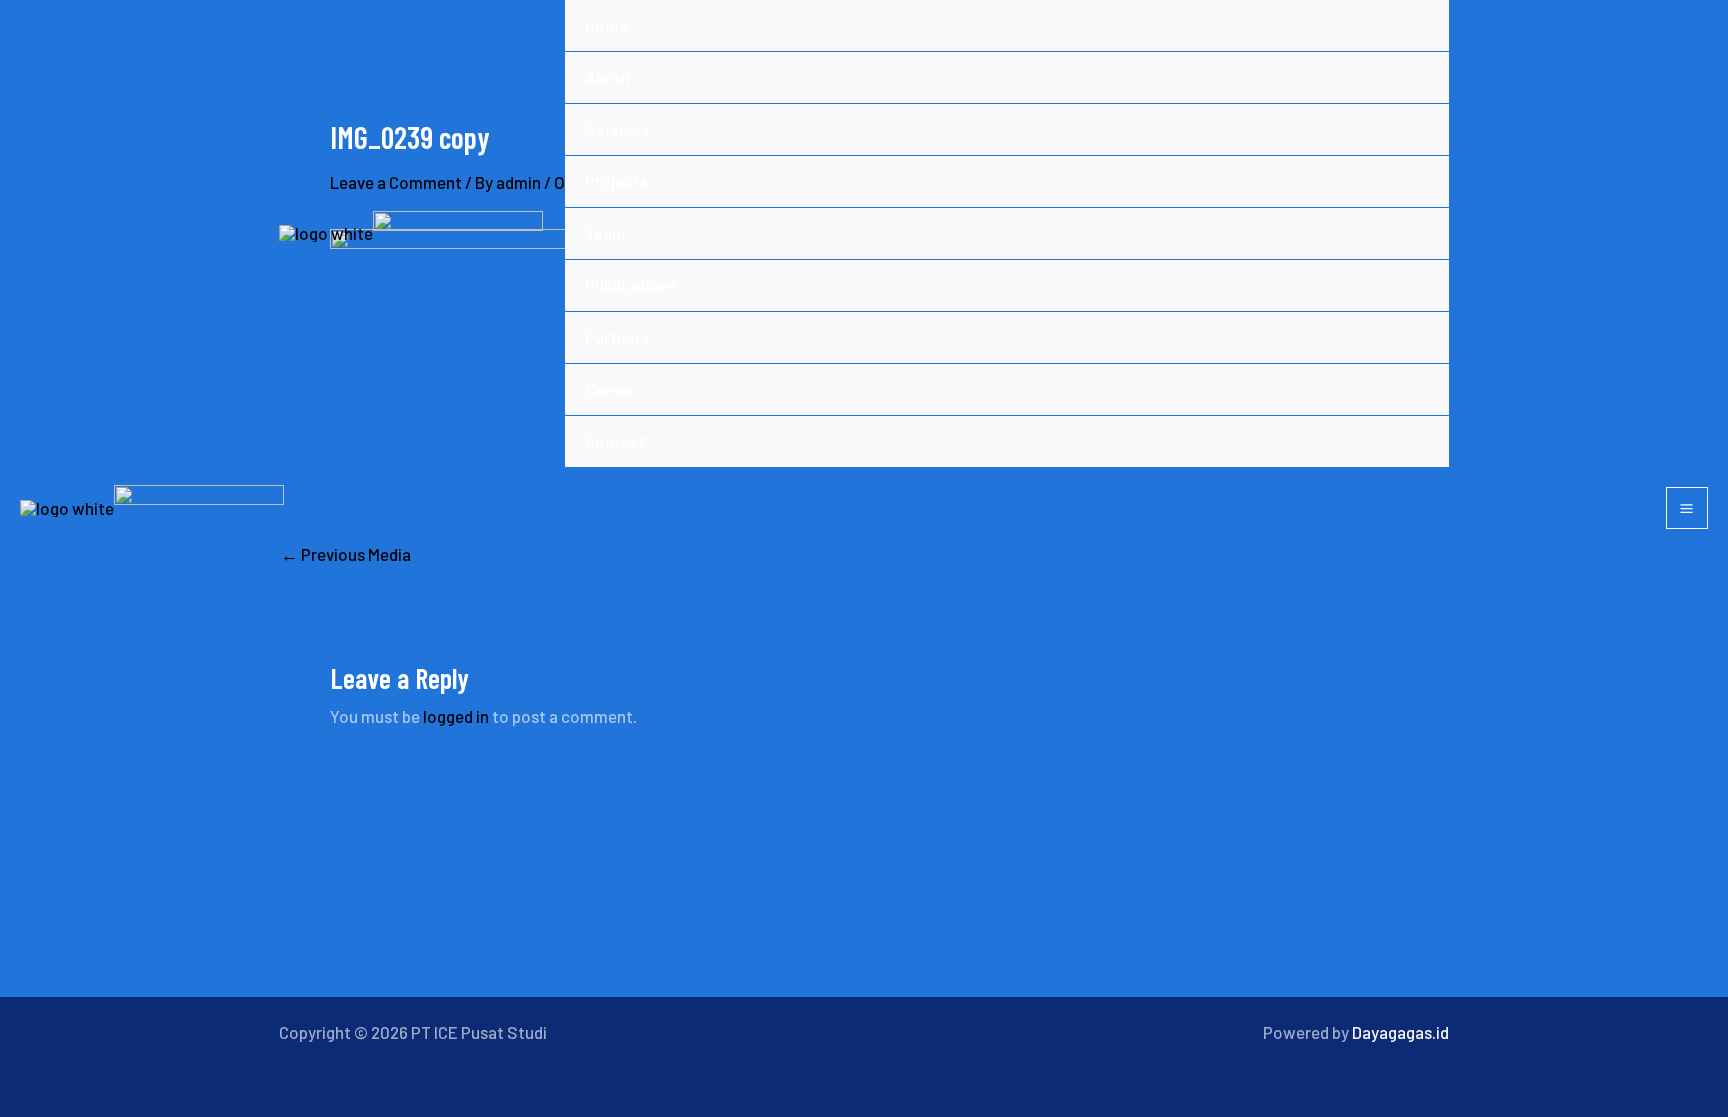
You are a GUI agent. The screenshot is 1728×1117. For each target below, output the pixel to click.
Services (617, 129)
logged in (456, 716)
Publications (631, 285)
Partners (617, 337)
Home (606, 25)
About (608, 77)
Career (609, 389)
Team (605, 233)
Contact (615, 441)
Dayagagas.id (1400, 1032)
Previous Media (346, 554)
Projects (616, 181)
